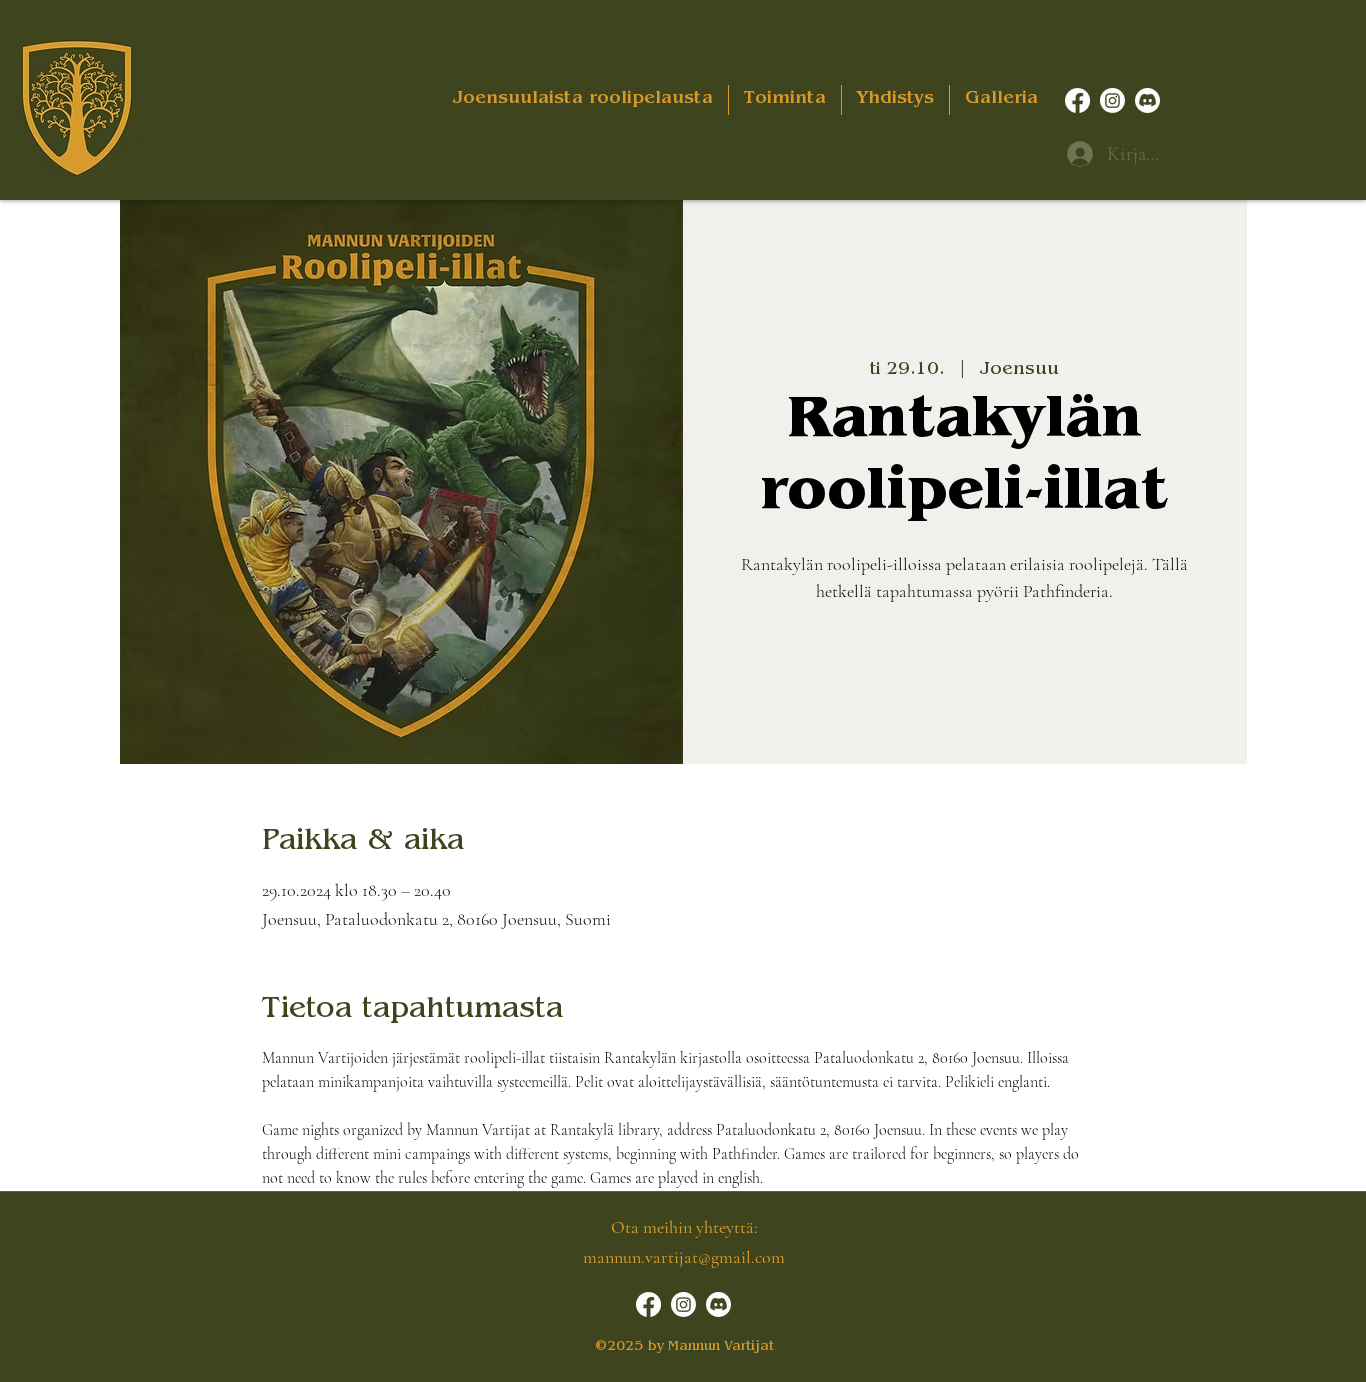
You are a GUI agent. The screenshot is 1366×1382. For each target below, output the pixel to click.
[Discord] (1147, 100)
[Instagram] (1112, 100)
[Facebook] (1077, 100)
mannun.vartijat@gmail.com (684, 1257)
